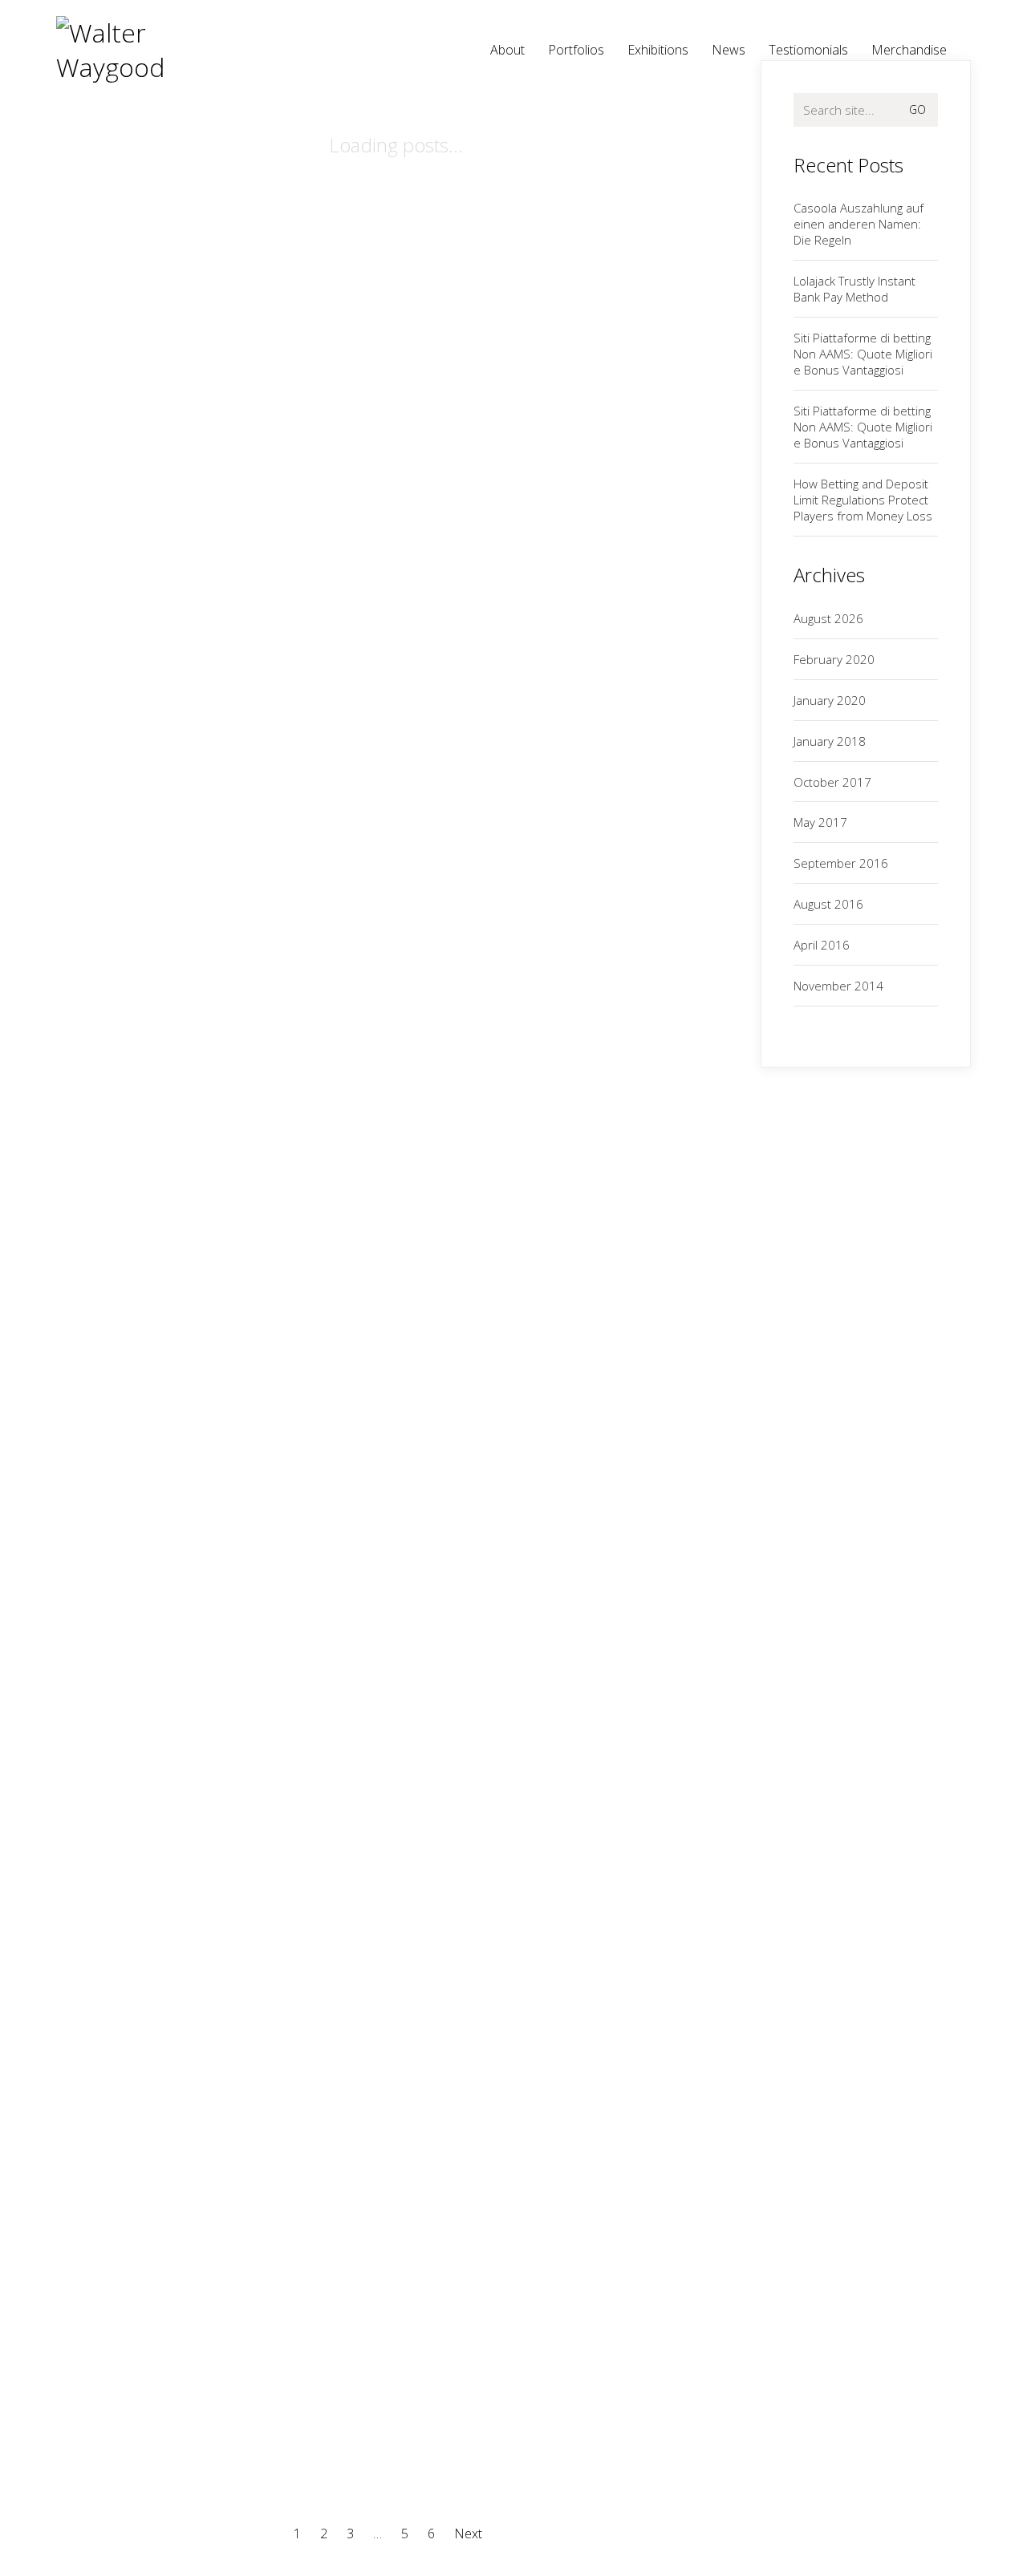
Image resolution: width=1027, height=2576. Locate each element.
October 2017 (832, 782)
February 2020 (834, 659)
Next (470, 2534)
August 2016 (828, 904)
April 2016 (822, 945)
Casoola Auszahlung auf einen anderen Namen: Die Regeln (859, 224)
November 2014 (838, 986)
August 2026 (828, 618)
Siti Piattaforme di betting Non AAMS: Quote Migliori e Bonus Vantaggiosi (863, 354)
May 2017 (820, 822)
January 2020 (830, 700)
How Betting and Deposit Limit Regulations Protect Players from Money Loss (863, 500)
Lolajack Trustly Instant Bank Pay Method (854, 289)
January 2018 (830, 741)
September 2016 (841, 863)
